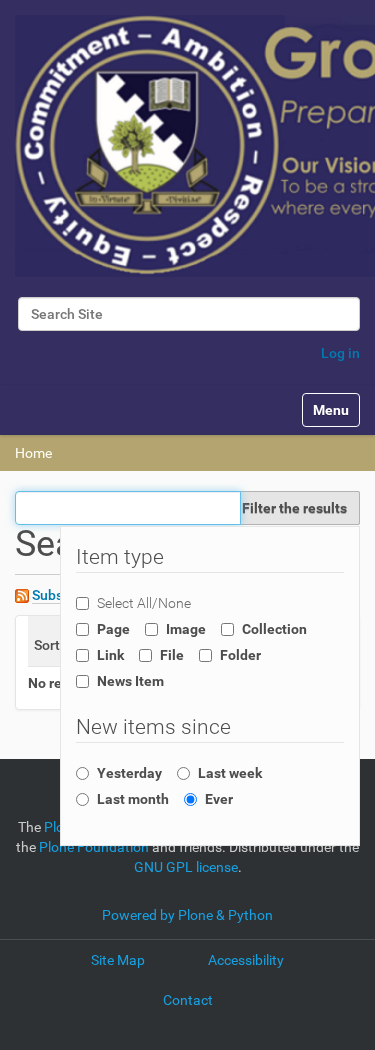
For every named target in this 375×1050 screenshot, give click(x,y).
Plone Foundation (94, 847)
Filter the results (294, 508)
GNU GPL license (186, 867)
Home (33, 453)
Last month (133, 799)
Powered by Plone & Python (187, 915)
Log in (340, 353)
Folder (240, 655)
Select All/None (144, 603)
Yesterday (129, 773)
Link (110, 655)
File (172, 655)
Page (113, 629)
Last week (230, 773)
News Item (130, 681)
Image (186, 629)
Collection (274, 629)
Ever (219, 799)
